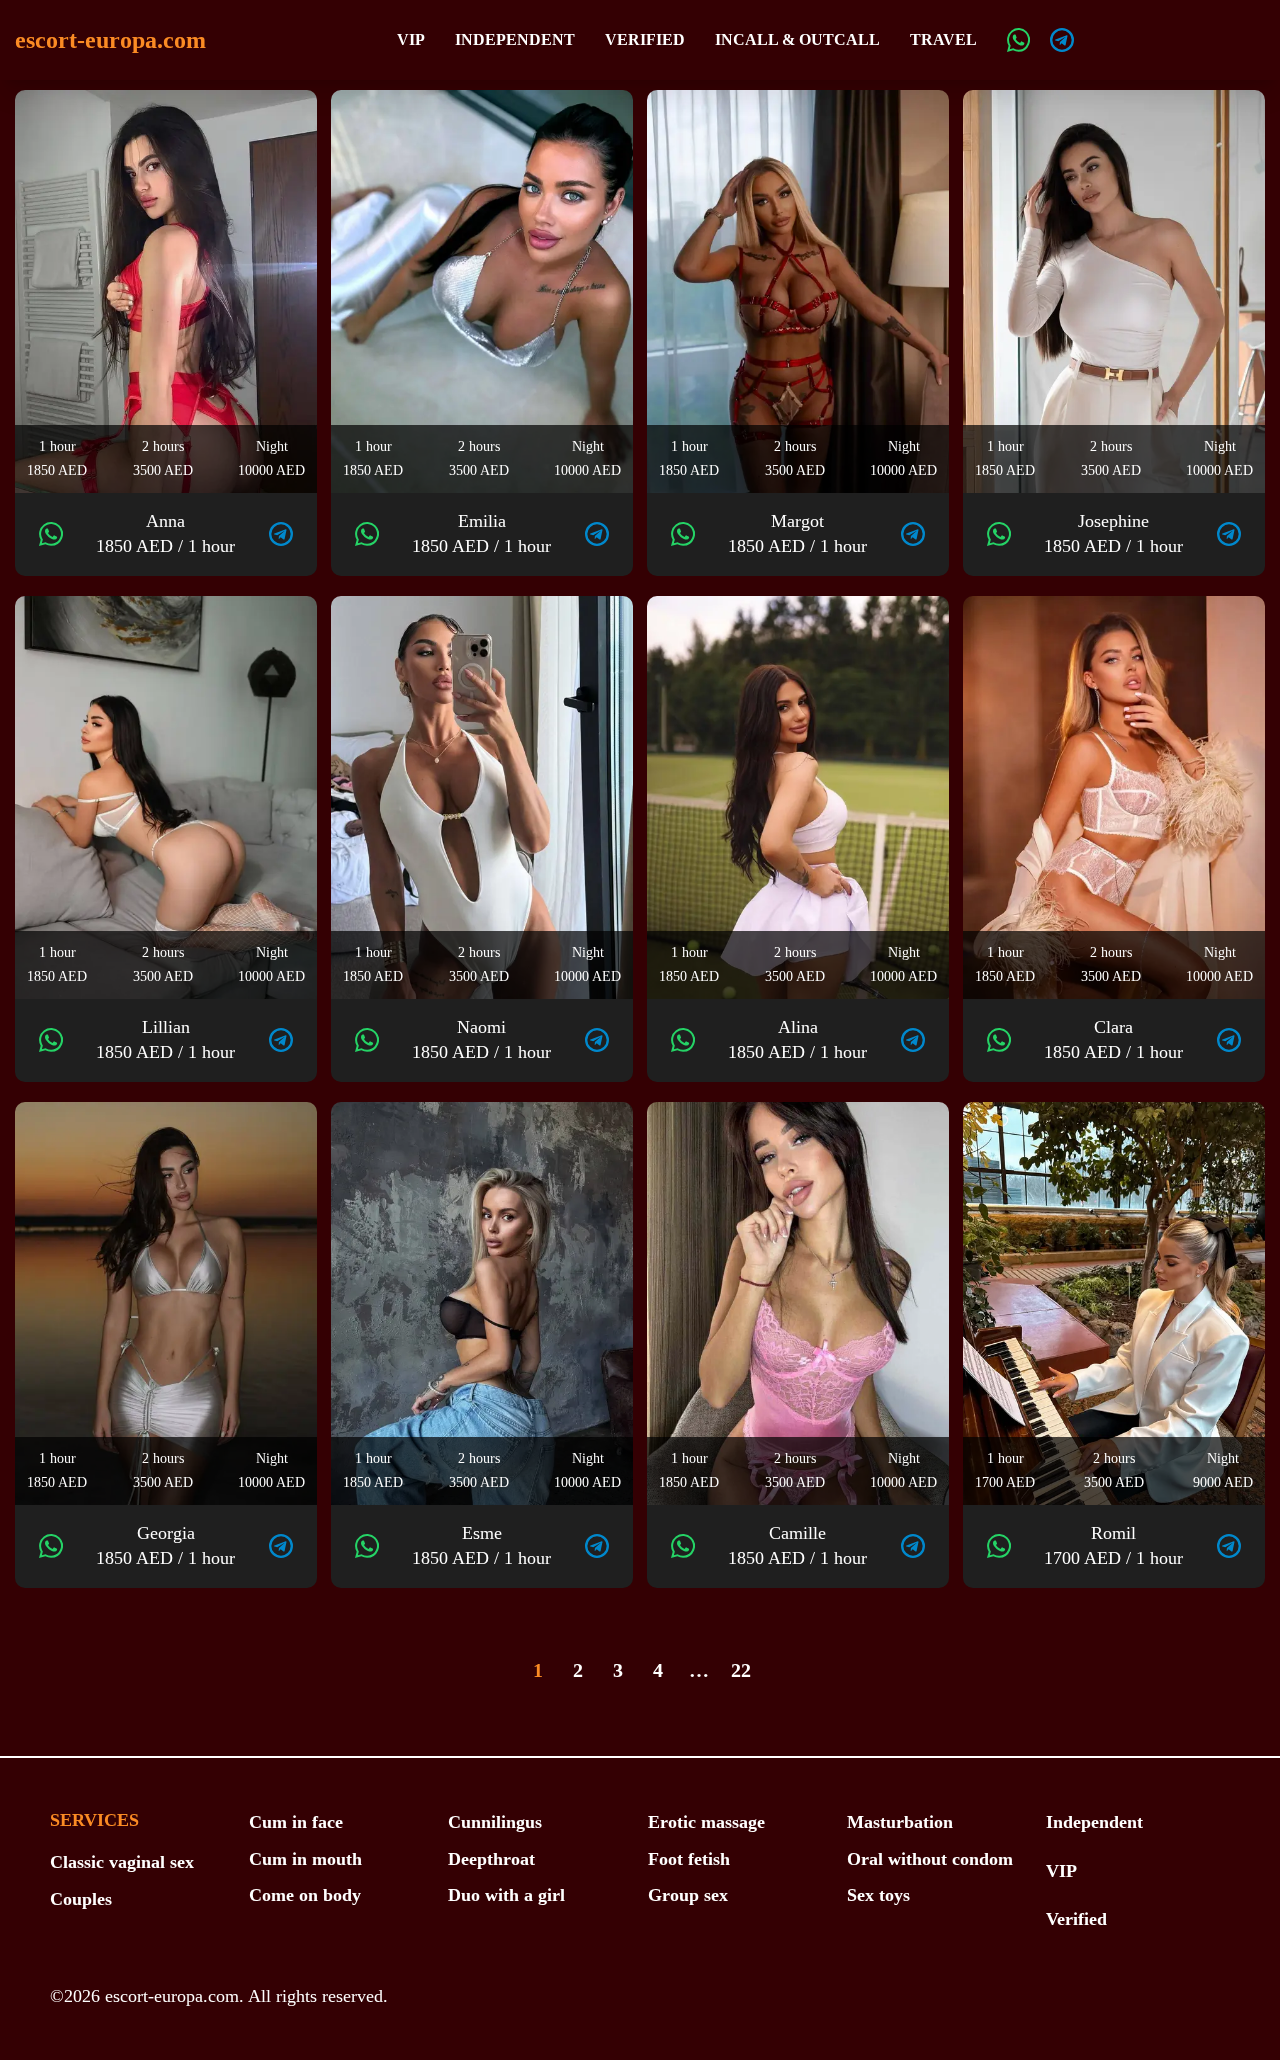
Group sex (688, 1895)
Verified (645, 39)
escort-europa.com (110, 40)
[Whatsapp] (1019, 40)
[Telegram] (1062, 40)
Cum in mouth (305, 1859)
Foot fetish (689, 1859)
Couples (81, 1899)
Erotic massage (706, 1822)
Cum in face (296, 1822)
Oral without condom (930, 1859)
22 (741, 1670)
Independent (515, 39)
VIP (411, 39)
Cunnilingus (495, 1822)
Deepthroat (491, 1859)
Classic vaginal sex (122, 1862)
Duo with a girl (506, 1895)
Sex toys (878, 1895)
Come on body (305, 1895)
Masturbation (900, 1822)
